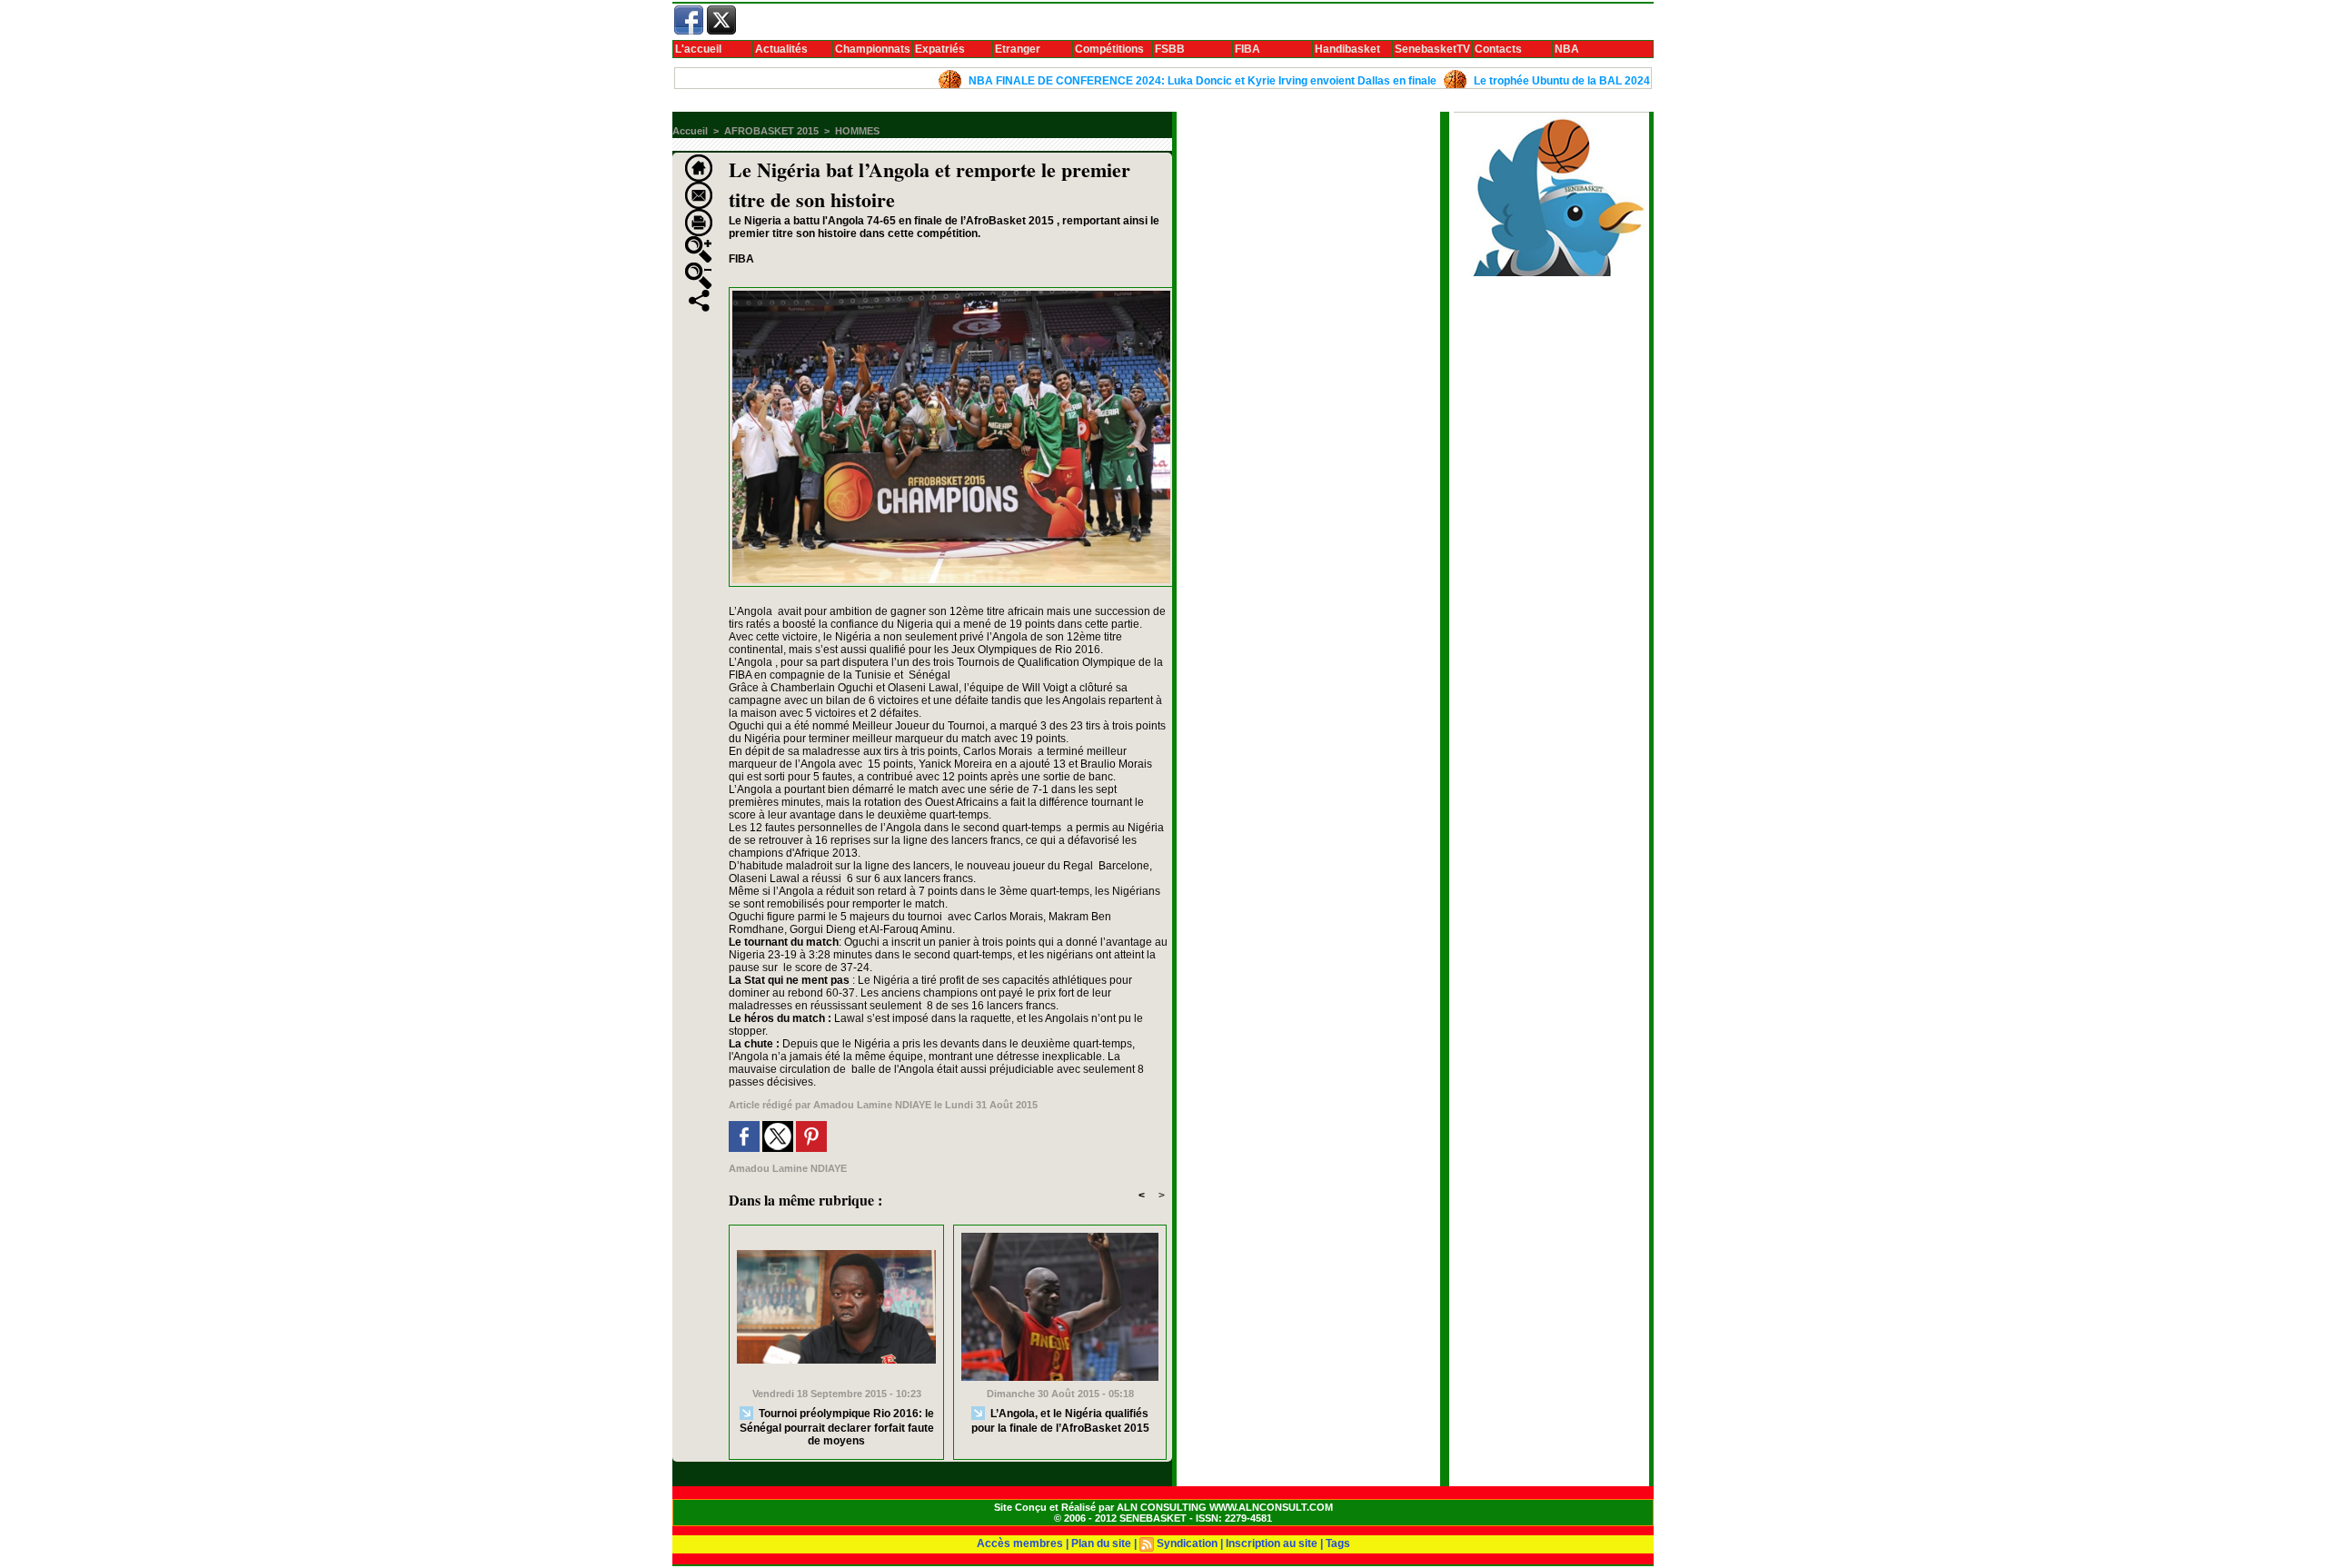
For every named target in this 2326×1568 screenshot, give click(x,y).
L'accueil (698, 49)
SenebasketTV (1432, 49)
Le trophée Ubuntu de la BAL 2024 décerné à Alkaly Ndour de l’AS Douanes (1613, 81)
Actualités (781, 49)
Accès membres (1020, 1543)
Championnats (873, 49)
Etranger (1018, 49)
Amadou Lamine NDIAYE (872, 1105)
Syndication (1187, 1543)
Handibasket (1347, 49)
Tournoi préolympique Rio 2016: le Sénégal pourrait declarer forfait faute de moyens (837, 1426)
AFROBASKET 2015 (771, 131)
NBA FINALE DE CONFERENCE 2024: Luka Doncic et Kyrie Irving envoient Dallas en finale (1147, 81)
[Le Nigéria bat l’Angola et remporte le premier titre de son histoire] (951, 293)
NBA (1567, 49)
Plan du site (1101, 1543)
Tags (1338, 1543)
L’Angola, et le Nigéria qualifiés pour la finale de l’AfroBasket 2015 (1060, 1420)
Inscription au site (1272, 1543)
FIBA (1247, 49)
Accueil (690, 131)
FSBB (1170, 49)
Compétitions (1109, 49)
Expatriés (940, 49)
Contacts (1498, 49)
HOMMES (857, 131)
